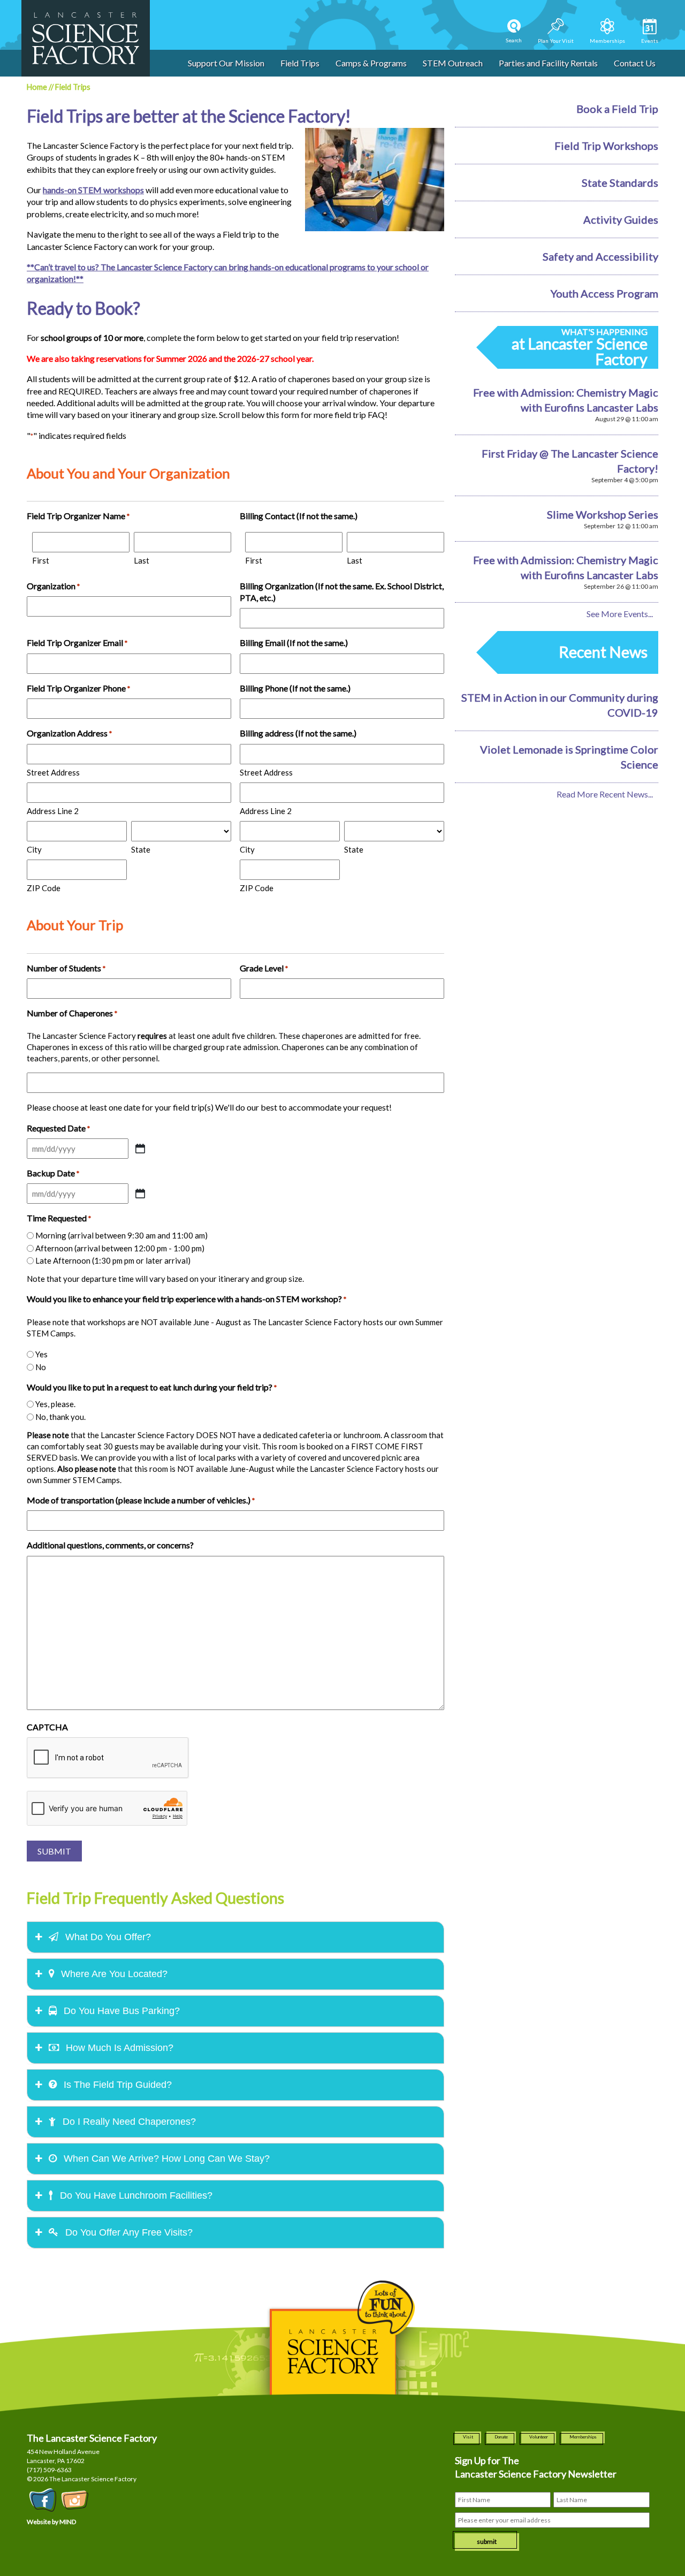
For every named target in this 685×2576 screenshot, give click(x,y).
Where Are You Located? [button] (113, 1974)
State (141, 849)
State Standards (620, 183)
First (41, 560)
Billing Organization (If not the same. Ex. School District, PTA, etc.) (342, 592)
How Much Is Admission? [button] (118, 2048)
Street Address (53, 772)
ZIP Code (44, 888)
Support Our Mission (226, 63)
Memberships (583, 2437)
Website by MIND (51, 2522)
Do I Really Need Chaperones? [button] (128, 2122)
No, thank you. (60, 1417)
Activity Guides (621, 219)
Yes (41, 1354)
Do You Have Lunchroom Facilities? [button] (135, 2195)
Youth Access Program (604, 293)
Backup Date (53, 1173)
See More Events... (620, 614)
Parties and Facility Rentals (548, 63)
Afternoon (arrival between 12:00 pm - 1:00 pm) (120, 1248)
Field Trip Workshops (606, 146)
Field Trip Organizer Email (77, 643)
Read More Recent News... (605, 794)
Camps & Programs (371, 63)
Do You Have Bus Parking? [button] (120, 2011)
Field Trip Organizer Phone (78, 688)
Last (142, 560)
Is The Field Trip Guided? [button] (116, 2085)
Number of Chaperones (72, 1013)
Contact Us (635, 63)
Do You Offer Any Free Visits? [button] (128, 2232)
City (34, 849)
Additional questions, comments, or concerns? (110, 1545)
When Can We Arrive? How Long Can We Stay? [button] (165, 2159)
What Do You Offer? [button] (107, 1937)
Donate (501, 2437)
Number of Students (66, 968)
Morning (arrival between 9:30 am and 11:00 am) (121, 1235)
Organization (53, 586)
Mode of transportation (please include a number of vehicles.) (141, 1500)
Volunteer (539, 2437)
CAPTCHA (47, 1727)
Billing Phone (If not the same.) (295, 688)
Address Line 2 (53, 811)
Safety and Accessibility (600, 256)
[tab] (235, 1937)
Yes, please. (55, 1404)
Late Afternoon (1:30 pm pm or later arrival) (113, 1260)
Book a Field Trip (617, 109)
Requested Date (58, 1128)
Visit (468, 2437)
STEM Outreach (453, 63)
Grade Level (264, 968)
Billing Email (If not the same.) (294, 643)
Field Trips (300, 63)
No (41, 1367)
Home (37, 87)
